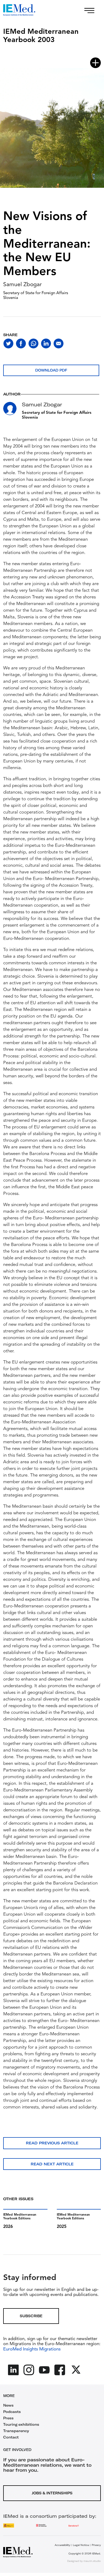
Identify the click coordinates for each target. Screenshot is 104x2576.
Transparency (16, 2431)
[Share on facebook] (21, 343)
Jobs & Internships (52, 2493)
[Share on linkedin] (46, 343)
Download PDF (51, 370)
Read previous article (52, 2143)
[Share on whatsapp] (33, 343)
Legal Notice (81, 2545)
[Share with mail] (59, 343)
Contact (11, 2437)
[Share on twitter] (8, 343)
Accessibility (62, 2545)
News (8, 2405)
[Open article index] (95, 63)
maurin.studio (92, 2561)
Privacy (96, 2545)
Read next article (52, 2164)
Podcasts (12, 2412)
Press (8, 2418)
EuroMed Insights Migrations (32, 2349)
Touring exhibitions (21, 2424)
